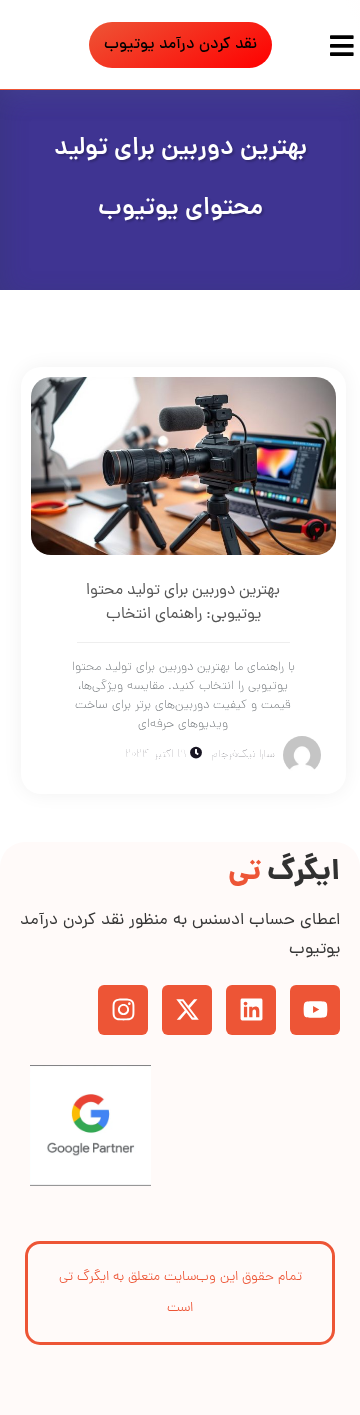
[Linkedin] (251, 1010)
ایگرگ (284, 873)
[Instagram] (123, 1010)
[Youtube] (315, 1010)
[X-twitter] (187, 1010)
